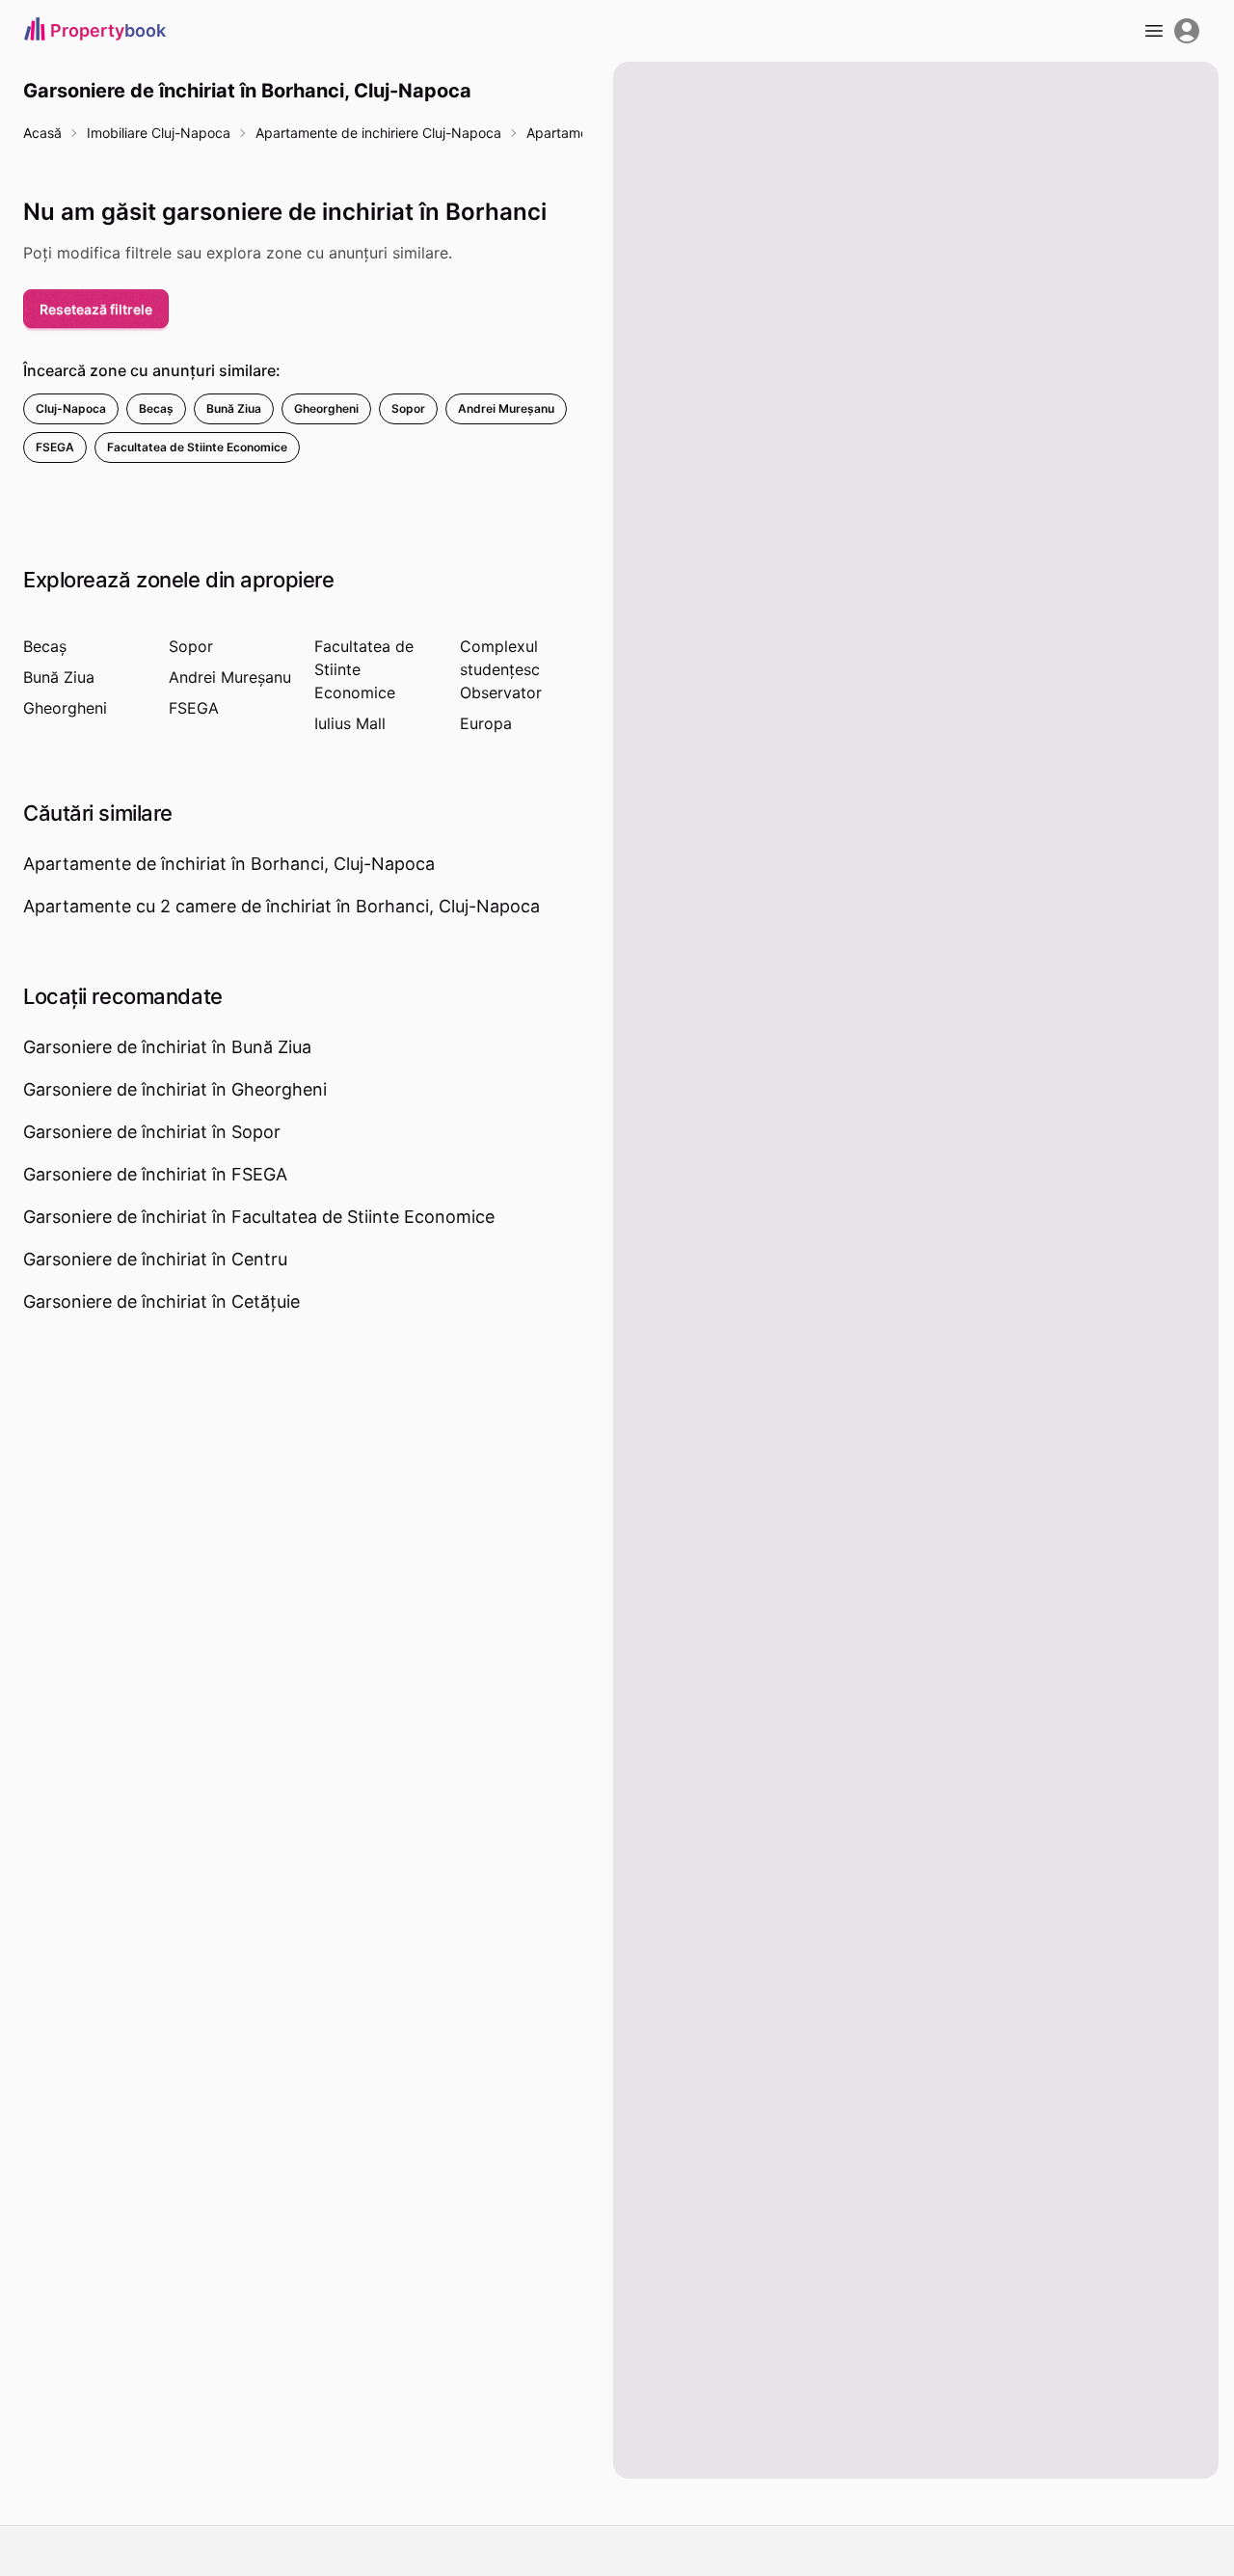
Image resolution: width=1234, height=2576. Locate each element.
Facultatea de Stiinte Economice (197, 447)
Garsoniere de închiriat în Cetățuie (161, 1302)
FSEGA (55, 447)
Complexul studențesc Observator (501, 669)
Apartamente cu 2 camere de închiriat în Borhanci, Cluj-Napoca (282, 906)
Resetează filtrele (96, 309)
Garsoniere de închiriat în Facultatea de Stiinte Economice (259, 1217)
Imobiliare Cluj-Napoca (159, 133)
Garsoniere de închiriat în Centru (155, 1259)
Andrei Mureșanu (506, 408)
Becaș (156, 408)
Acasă (42, 133)
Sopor (408, 408)
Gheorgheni (326, 408)
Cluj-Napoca (71, 408)
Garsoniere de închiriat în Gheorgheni (175, 1089)
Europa (486, 723)
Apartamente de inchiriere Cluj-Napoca (378, 133)
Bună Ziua (234, 408)
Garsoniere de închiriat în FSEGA (155, 1174)
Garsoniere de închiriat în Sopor (152, 1132)
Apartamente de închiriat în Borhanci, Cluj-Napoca (229, 864)
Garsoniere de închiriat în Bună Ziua (167, 1047)
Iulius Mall (350, 723)
